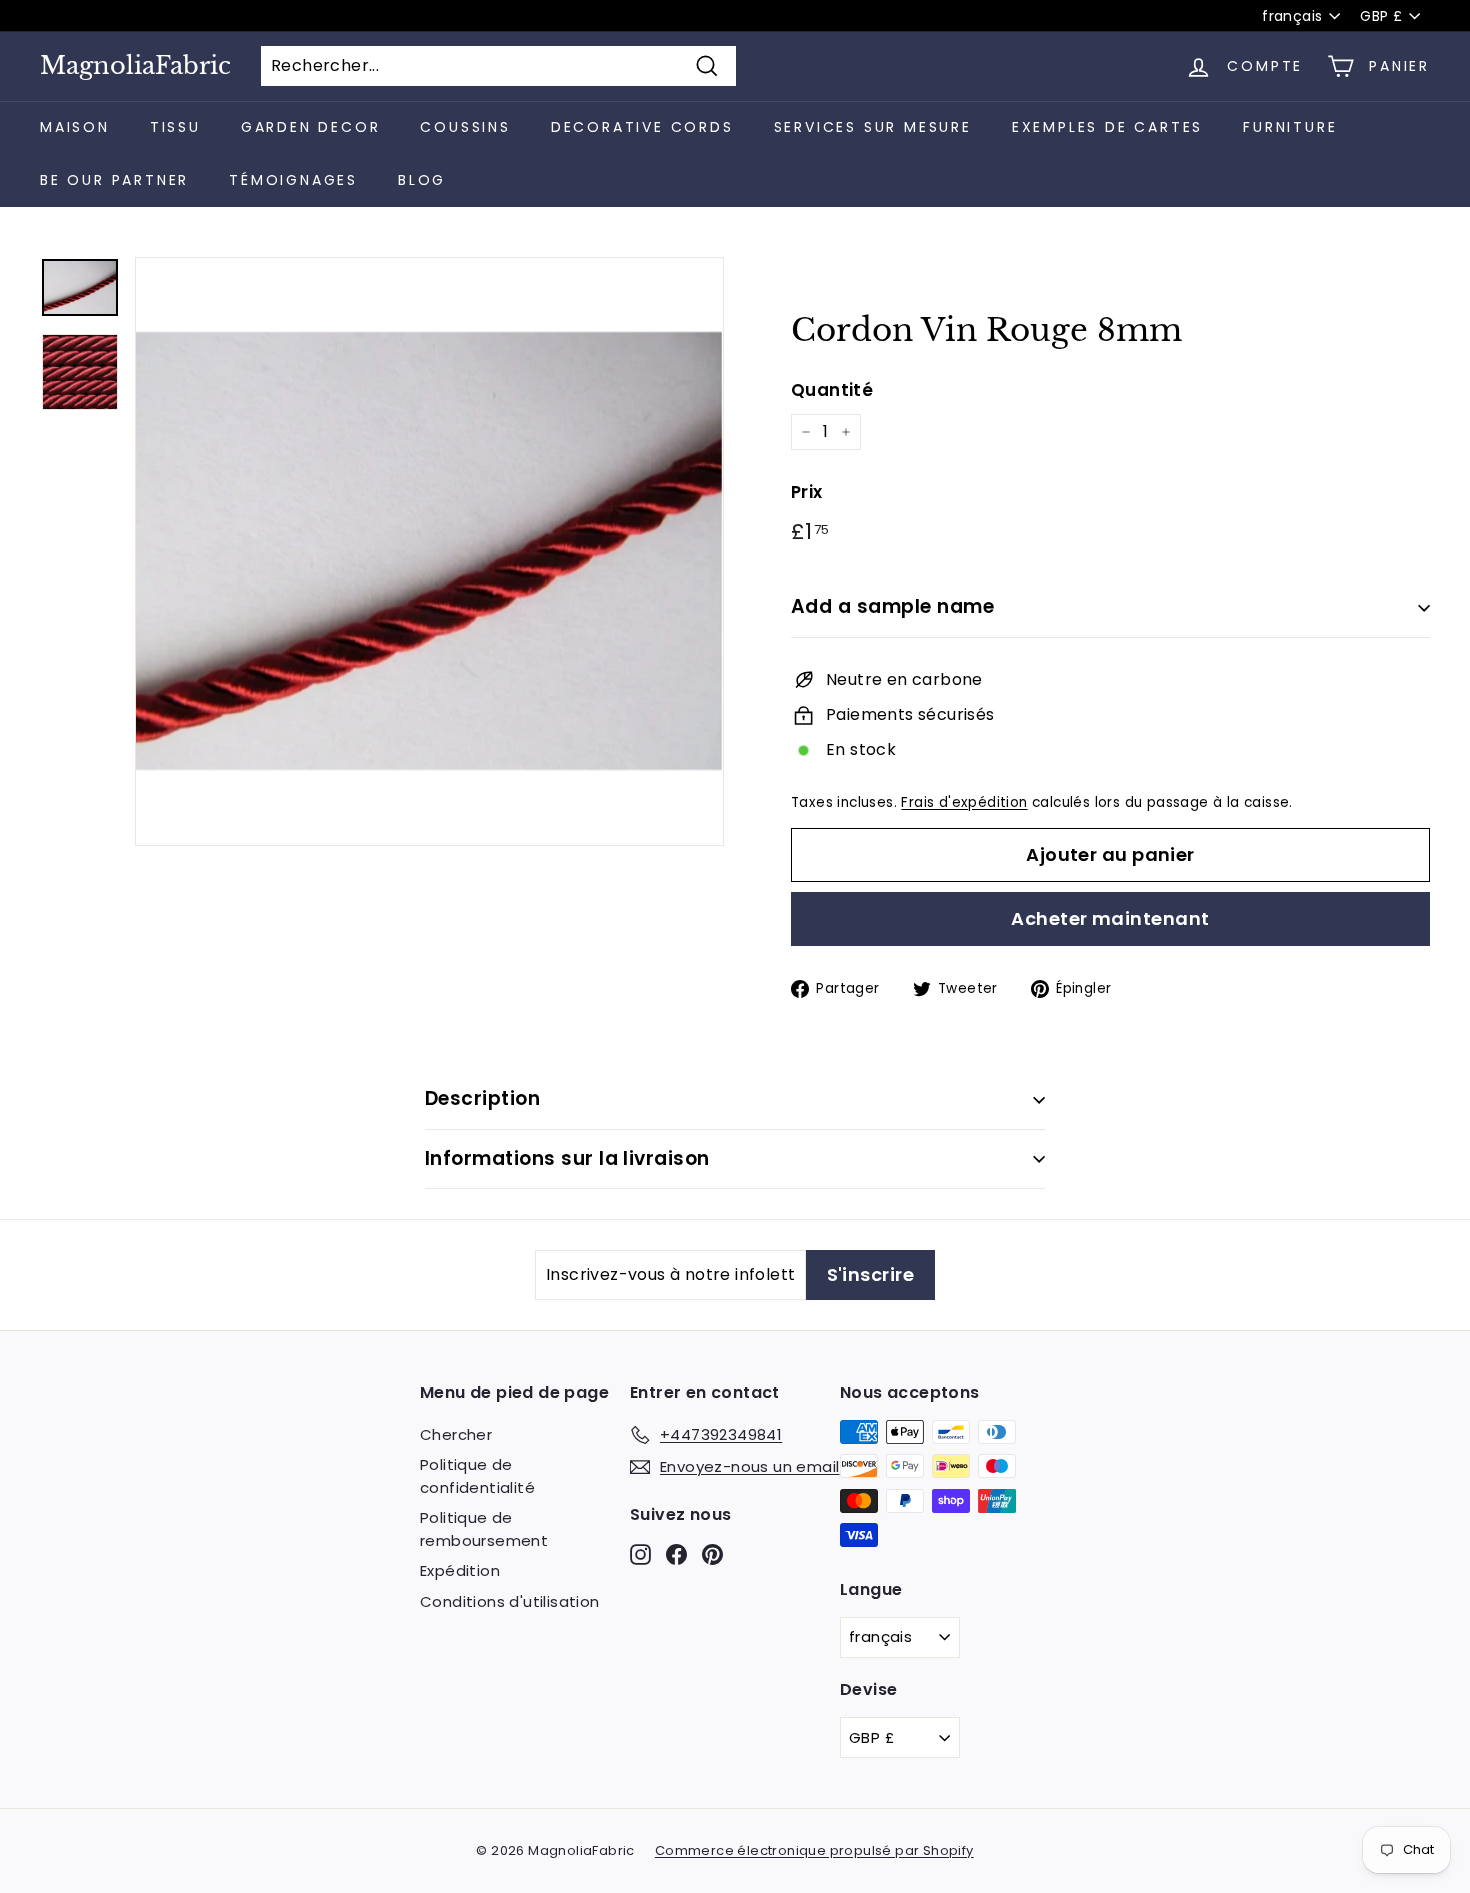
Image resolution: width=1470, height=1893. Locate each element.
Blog (422, 180)
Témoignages (293, 180)
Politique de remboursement (484, 1529)
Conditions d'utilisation (510, 1601)
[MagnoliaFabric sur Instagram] (640, 1553)
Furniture (1290, 127)
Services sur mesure (873, 127)
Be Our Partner (114, 180)
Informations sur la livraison (567, 1158)
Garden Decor (311, 127)
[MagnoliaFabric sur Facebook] (676, 1553)
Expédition (460, 1570)
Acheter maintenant (1110, 918)
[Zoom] (429, 551)
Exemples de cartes (1107, 127)
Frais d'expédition (964, 802)
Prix (807, 492)
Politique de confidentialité (477, 1476)
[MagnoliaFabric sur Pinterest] (712, 1553)
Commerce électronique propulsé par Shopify (814, 1850)
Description (482, 1098)
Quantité (832, 390)
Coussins (465, 127)
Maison (75, 127)
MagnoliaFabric (135, 66)
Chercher (456, 1434)
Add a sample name (892, 606)
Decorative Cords (642, 127)
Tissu (175, 127)
